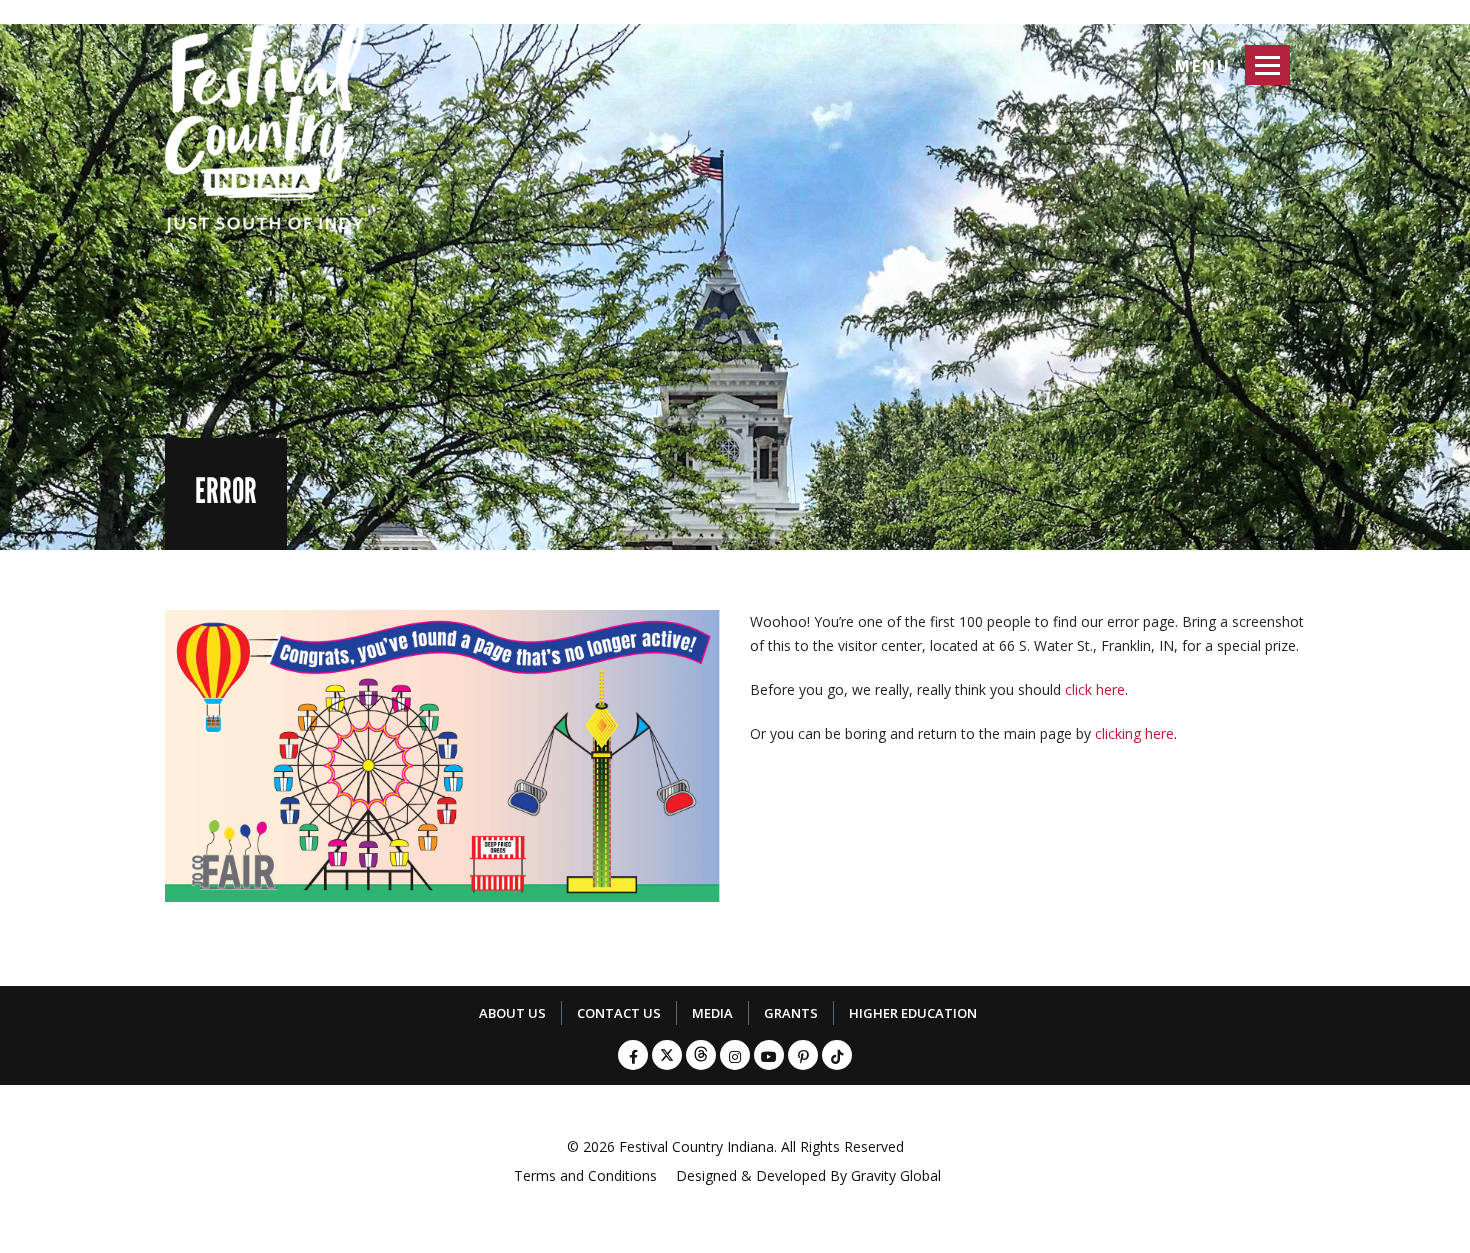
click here (1095, 689)
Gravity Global (896, 1175)
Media (712, 1013)
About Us (512, 1013)
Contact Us (619, 1013)
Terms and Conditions (585, 1175)
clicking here (1134, 733)
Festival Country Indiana (696, 1146)
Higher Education (913, 1013)
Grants (791, 1013)
